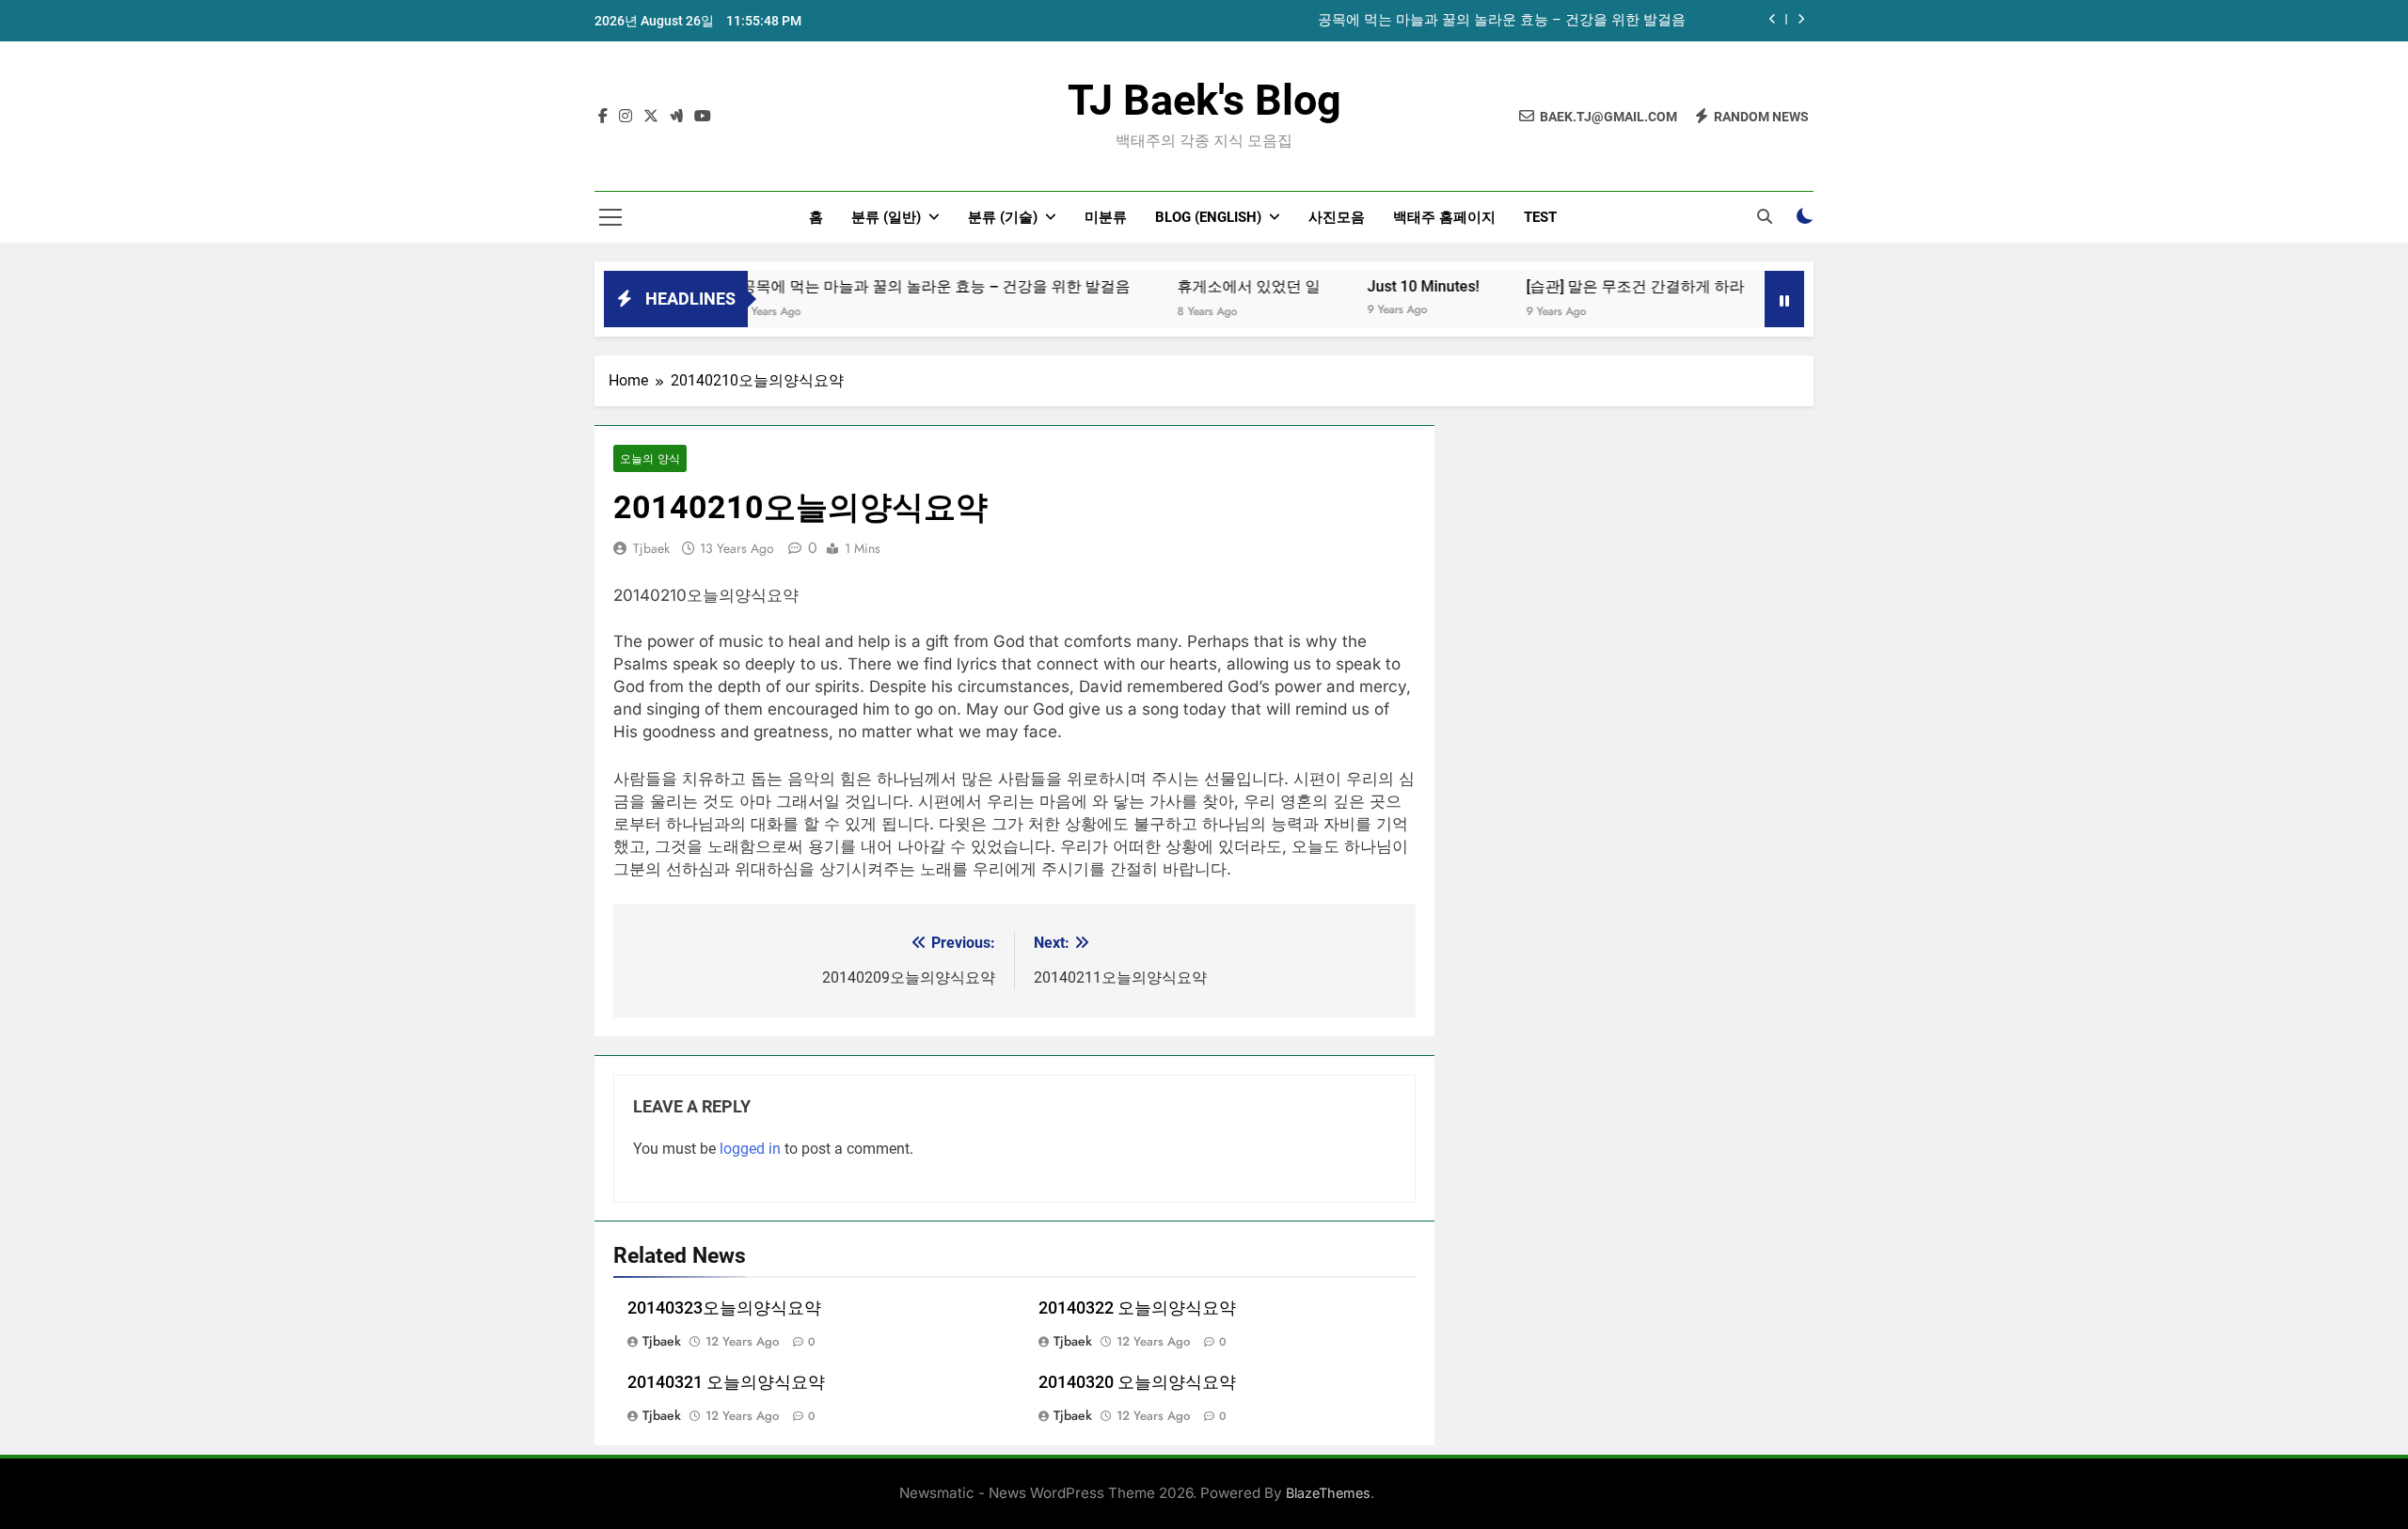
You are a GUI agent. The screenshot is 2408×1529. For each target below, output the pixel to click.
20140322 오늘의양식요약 (1137, 1308)
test (1540, 217)
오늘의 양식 (650, 458)
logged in (750, 1149)
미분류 (1106, 217)
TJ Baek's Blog (1204, 100)
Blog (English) (1208, 217)
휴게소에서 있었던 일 (1209, 286)
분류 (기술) (1003, 217)
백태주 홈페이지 (1444, 217)
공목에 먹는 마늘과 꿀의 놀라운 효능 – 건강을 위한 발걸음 (1502, 21)
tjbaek (651, 548)
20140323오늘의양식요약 (724, 1308)
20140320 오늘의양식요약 (1137, 1382)
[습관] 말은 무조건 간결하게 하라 (1595, 286)
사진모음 (1337, 217)
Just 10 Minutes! (1383, 286)
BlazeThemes (1328, 1493)
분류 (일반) (886, 217)
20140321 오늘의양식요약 (726, 1382)
